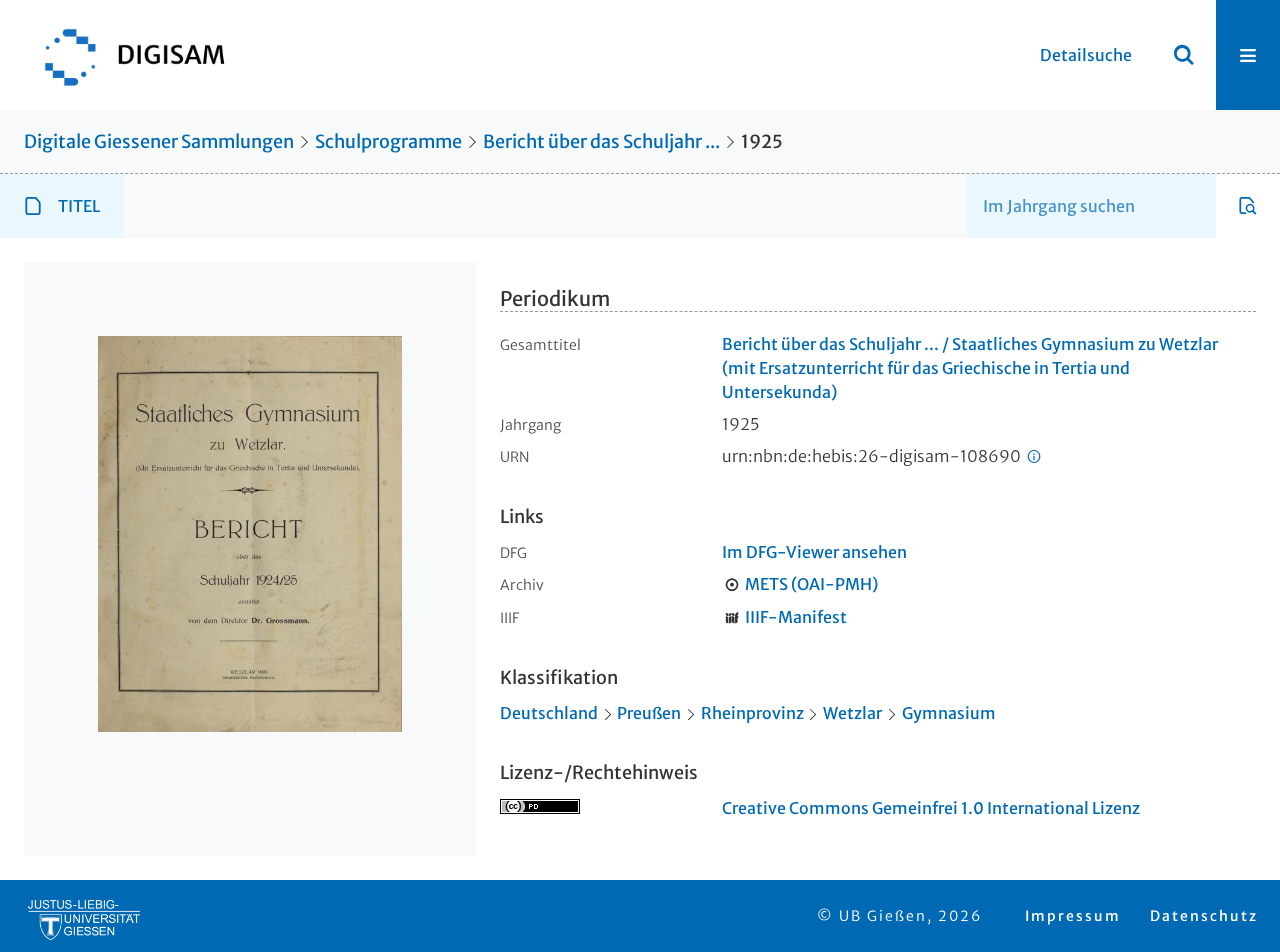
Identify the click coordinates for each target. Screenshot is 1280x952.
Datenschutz (1204, 916)
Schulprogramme (388, 141)
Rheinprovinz (752, 713)
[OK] (1184, 55)
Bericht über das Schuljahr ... (601, 141)
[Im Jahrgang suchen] (1248, 206)
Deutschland (549, 713)
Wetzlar (852, 713)
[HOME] (125, 55)
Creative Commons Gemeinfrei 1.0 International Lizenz (931, 808)
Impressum (1073, 916)
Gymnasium (949, 713)
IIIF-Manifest (796, 617)
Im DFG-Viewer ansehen (814, 552)
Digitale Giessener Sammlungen (159, 141)
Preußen (649, 713)
